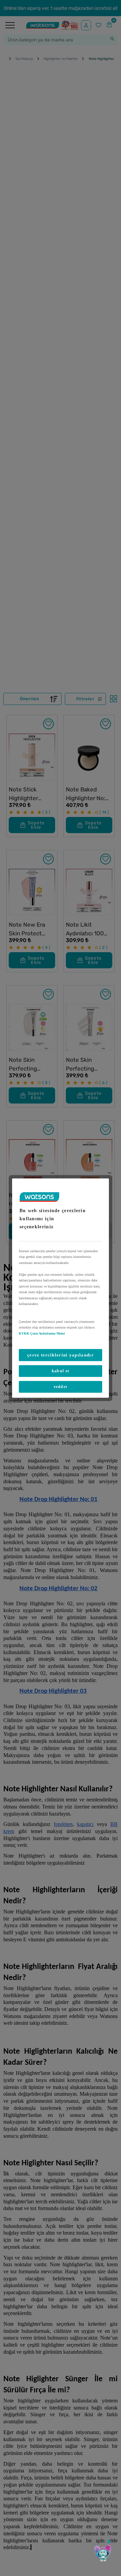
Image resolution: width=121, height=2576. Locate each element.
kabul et (61, 1371)
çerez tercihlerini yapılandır (61, 1355)
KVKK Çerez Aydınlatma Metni (42, 1333)
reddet (61, 1387)
